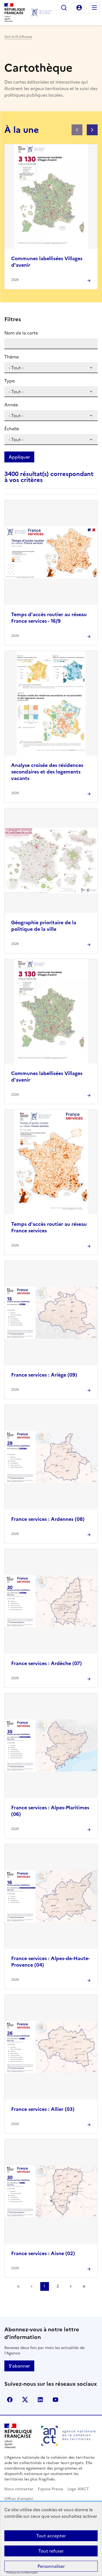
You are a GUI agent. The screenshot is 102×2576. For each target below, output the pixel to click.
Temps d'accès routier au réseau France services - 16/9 (49, 618)
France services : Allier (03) (43, 2109)
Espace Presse (50, 2489)
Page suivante (71, 2286)
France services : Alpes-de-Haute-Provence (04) (50, 1962)
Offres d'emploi (19, 2499)
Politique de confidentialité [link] (22, 2573)
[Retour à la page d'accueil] (42, 13)
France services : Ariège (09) (44, 1375)
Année (11, 405)
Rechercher (64, 8)
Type (10, 381)
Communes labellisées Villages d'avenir (47, 262)
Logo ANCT (78, 2489)
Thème (12, 357)
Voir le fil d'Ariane (18, 37)
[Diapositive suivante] (92, 130)
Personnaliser (51, 2566)
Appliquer (19, 457)
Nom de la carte (21, 333)
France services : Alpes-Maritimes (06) (50, 1811)
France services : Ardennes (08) (48, 1519)
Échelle (12, 429)
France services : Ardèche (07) (47, 1663)
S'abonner (19, 2366)
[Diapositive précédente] (77, 130)
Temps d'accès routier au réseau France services (49, 1227)
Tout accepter (51, 2536)
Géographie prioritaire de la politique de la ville (44, 926)
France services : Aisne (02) (43, 2253)
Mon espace (79, 8)
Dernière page (84, 2286)
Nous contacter (19, 2489)
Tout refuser (51, 2551)
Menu (94, 8)
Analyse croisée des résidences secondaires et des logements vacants (47, 772)
